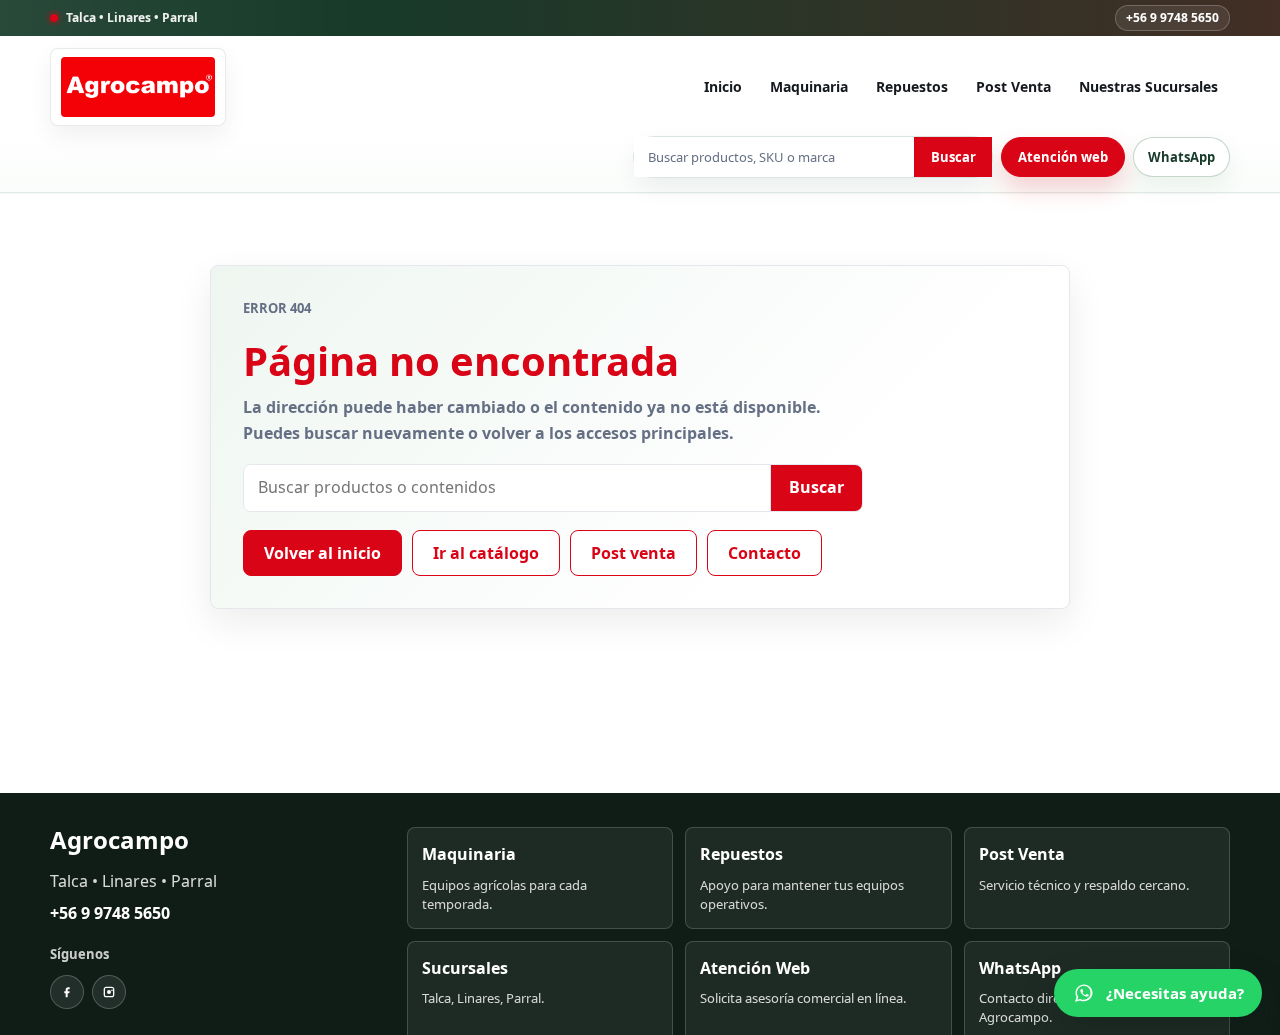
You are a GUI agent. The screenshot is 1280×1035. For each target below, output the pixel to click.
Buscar (953, 157)
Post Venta (1013, 86)
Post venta (633, 553)
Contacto (764, 553)
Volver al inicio (322, 553)
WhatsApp (1181, 157)
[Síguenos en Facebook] (67, 992)
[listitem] (540, 877)
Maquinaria (809, 86)
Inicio (723, 86)
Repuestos (912, 86)
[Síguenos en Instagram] (109, 992)
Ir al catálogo (486, 553)
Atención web (1063, 157)
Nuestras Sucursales (1148, 86)
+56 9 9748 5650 (1172, 17)
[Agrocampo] (138, 87)
